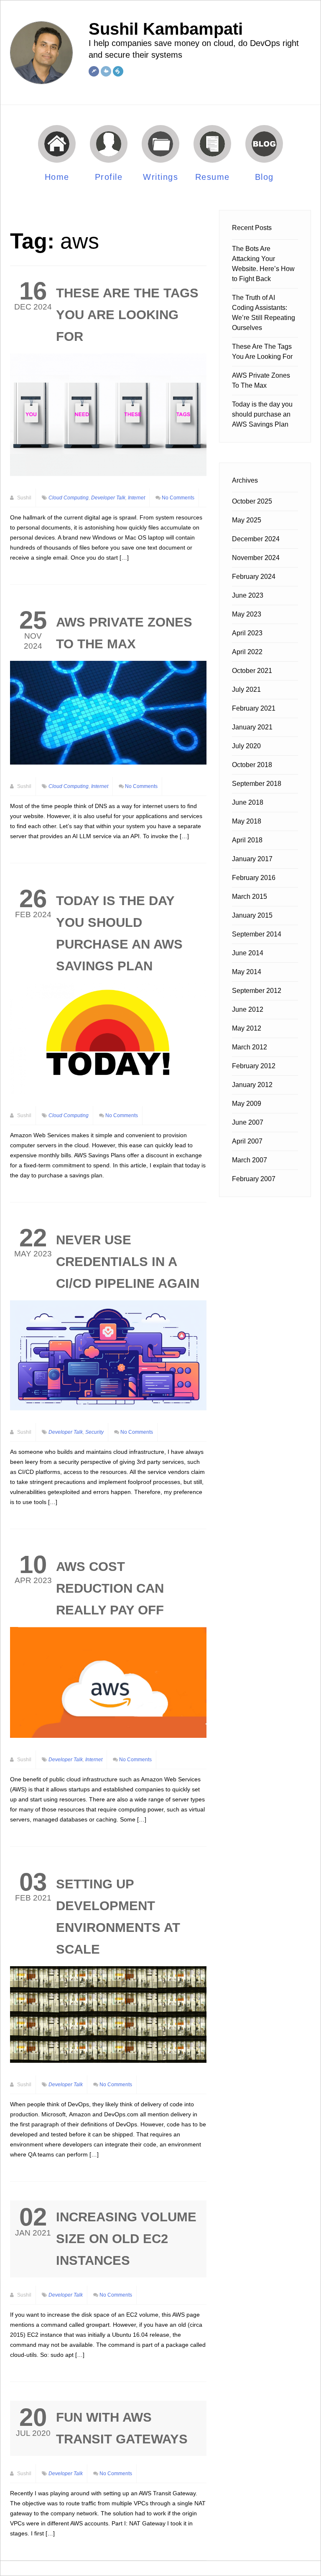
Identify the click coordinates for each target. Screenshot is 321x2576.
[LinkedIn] (118, 71)
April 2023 (247, 633)
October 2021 (252, 671)
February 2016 (254, 878)
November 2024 (256, 558)
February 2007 (254, 1179)
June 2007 (248, 1122)
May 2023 (247, 614)
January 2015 (252, 915)
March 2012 (250, 1047)
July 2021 (246, 689)
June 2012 (248, 1009)
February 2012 (254, 1066)
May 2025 (247, 520)
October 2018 (252, 765)
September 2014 (257, 934)
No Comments (178, 498)
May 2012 (247, 1028)
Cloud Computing (69, 498)
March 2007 (250, 1160)
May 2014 (247, 972)
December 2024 (256, 539)
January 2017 (252, 859)
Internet (136, 498)
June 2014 (248, 953)
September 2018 (257, 784)
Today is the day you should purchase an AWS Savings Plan (262, 414)
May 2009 (247, 1104)
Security (94, 1432)
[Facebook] (94, 71)
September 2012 (257, 991)
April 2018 (247, 840)
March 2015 (250, 897)
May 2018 (247, 821)
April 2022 (247, 652)
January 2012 (252, 1085)
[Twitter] (106, 71)
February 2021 (254, 708)
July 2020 (246, 746)
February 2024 (254, 577)
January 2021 (252, 727)
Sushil (24, 498)
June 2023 (248, 595)
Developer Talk (108, 498)
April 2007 (247, 1141)
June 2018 (248, 802)
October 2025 (252, 501)
